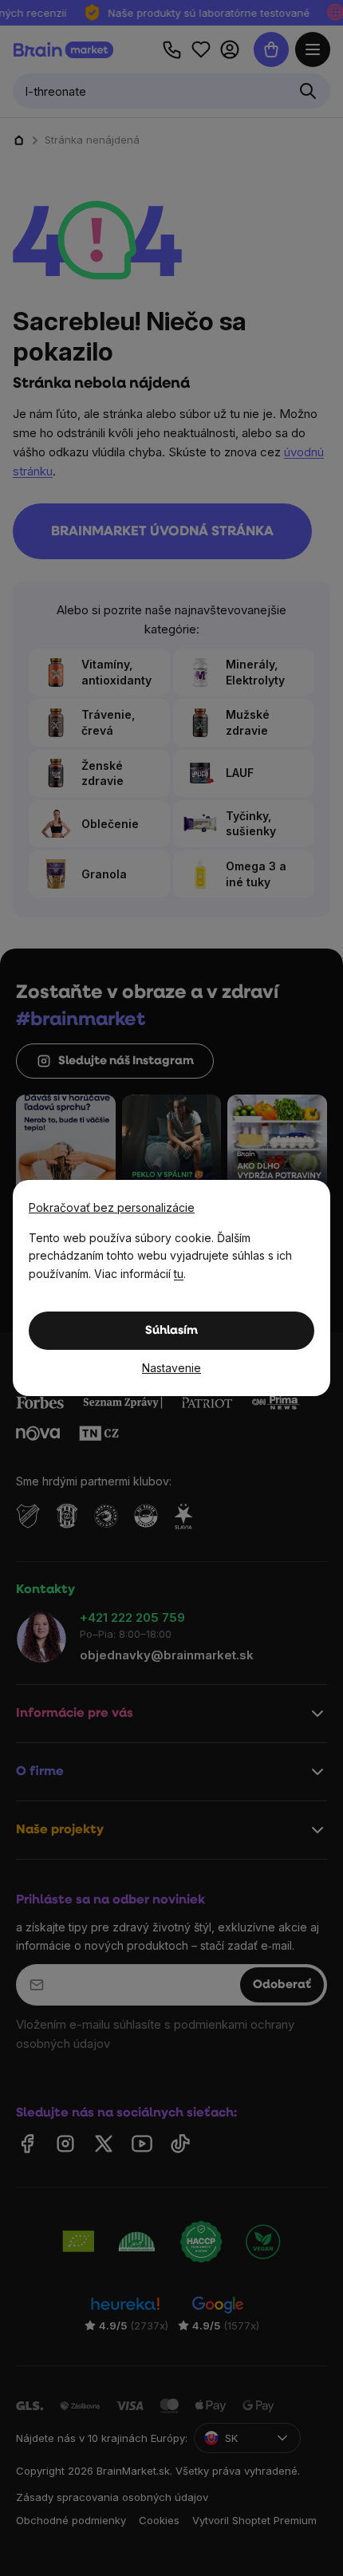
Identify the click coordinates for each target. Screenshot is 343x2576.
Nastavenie (171, 1368)
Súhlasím (171, 1331)
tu (179, 1274)
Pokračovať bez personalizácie (112, 1207)
